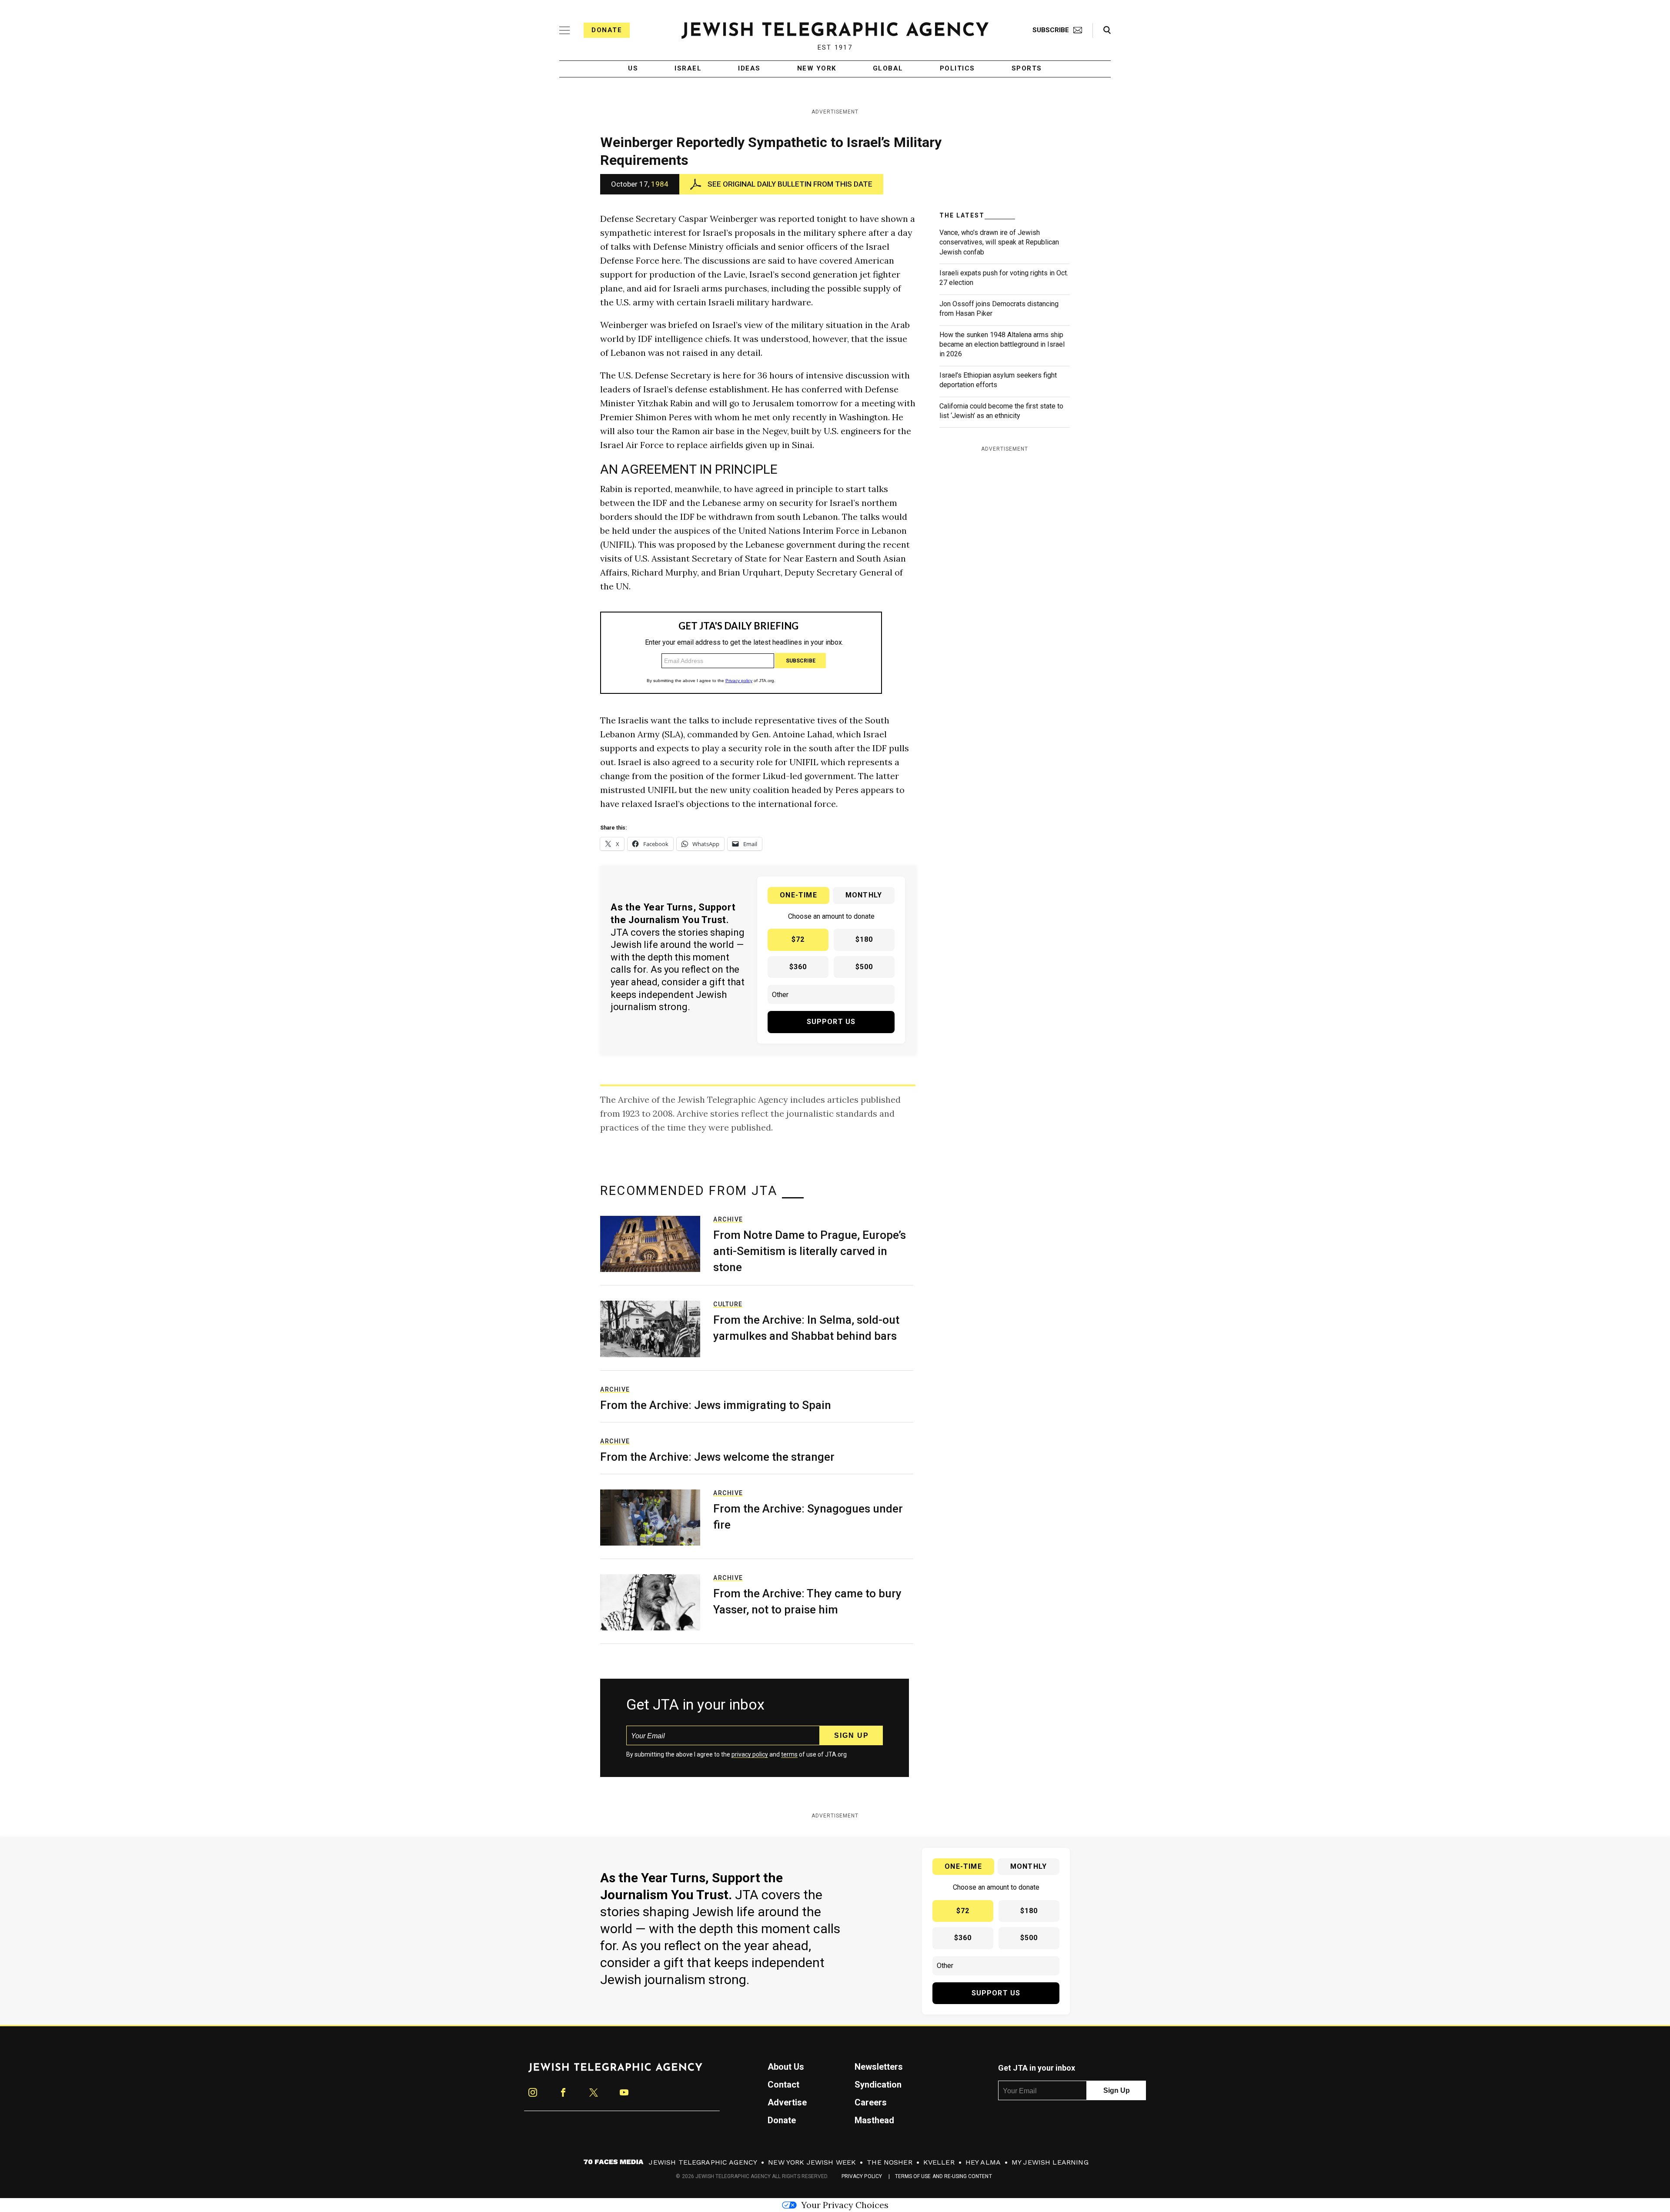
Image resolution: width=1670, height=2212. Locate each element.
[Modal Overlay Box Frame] (835, 1106)
